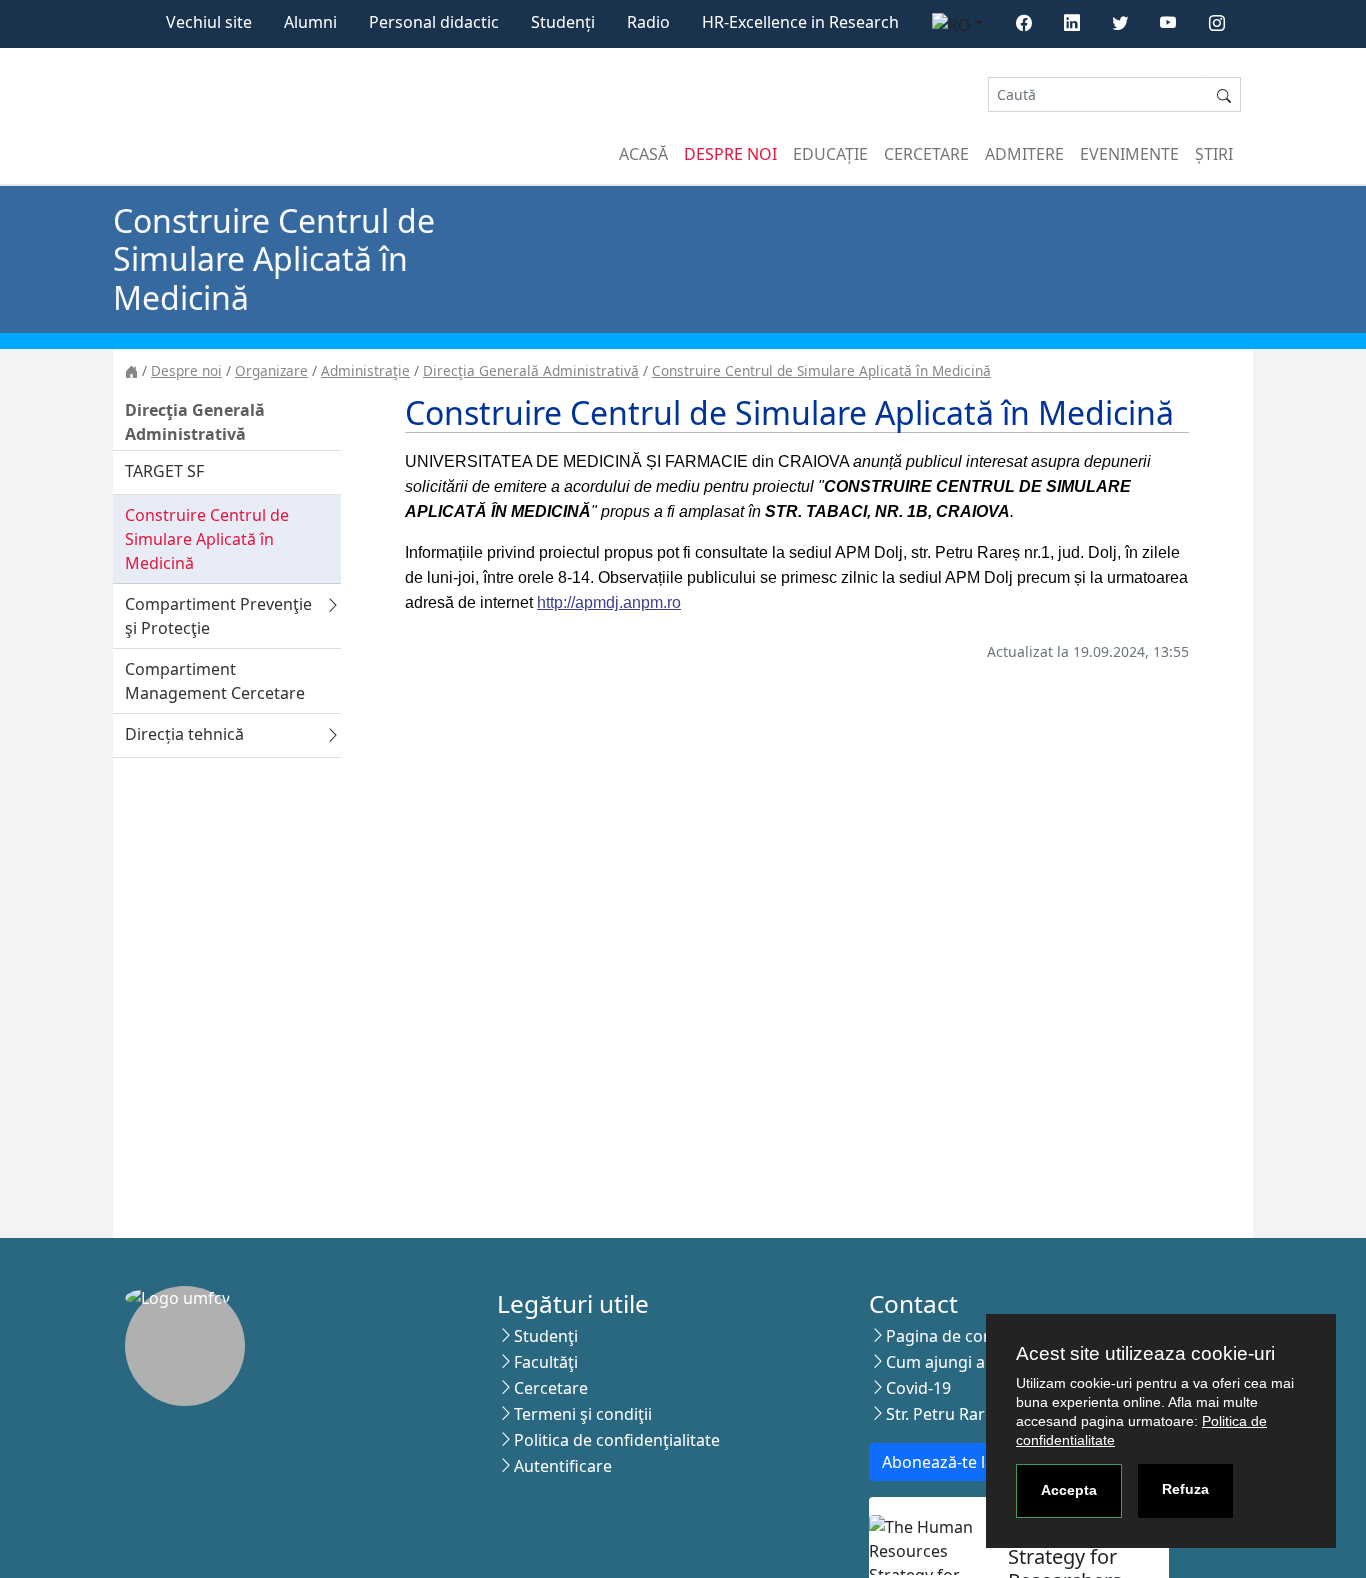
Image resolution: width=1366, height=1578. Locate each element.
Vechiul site (209, 22)
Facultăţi (546, 1362)
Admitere (1024, 154)
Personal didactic (434, 22)
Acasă (643, 154)
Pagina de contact (954, 1336)
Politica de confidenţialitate (617, 1440)
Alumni (310, 22)
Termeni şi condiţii (583, 1414)
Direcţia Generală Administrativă (531, 370)
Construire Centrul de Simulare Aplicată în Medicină (821, 370)
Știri (1214, 154)
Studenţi (546, 1336)
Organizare (271, 370)
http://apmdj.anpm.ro (609, 602)
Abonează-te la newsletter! (982, 1462)
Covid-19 (918, 1388)
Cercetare (926, 154)
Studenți (563, 22)
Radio (648, 22)
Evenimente (1129, 154)
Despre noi (730, 154)
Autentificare (563, 1466)
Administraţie (365, 370)
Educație (830, 154)
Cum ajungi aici (943, 1362)
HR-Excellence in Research (800, 22)
